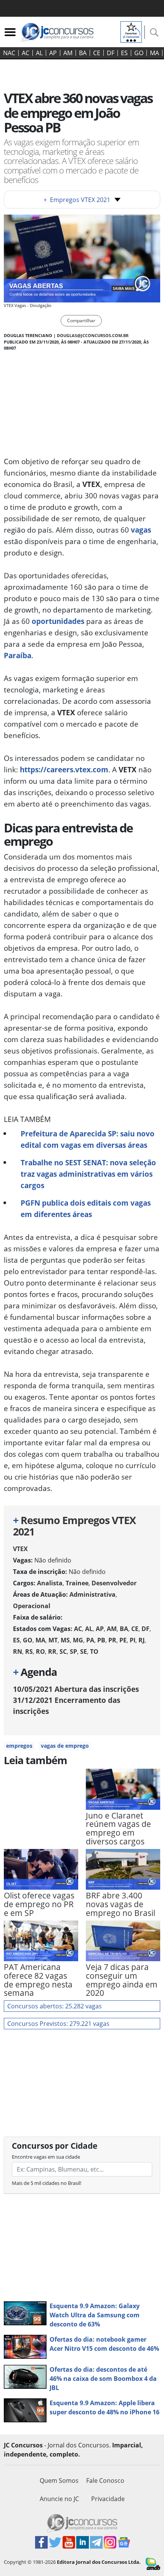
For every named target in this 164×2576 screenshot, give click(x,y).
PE (123, 1640)
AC (26, 53)
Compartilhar (81, 321)
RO (40, 1652)
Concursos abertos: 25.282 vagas (55, 2006)
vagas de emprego (65, 1746)
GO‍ (139, 53)
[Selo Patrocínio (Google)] (131, 31)
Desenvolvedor (114, 1583)
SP (73, 1652)
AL (39, 53)
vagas (141, 530)
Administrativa (92, 1594)
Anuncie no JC (59, 2499)
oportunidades (58, 621)
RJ (141, 1640)
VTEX (20, 1549)
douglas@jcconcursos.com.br (93, 335)
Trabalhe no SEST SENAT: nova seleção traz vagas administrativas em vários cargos (88, 1174)
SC (63, 1652)
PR (112, 1640)
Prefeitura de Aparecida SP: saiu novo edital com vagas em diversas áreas (88, 1139)
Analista (50, 1583)
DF (111, 53)
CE (97, 53)
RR (52, 1652)
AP (53, 53)
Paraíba (18, 655)
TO (94, 1652)
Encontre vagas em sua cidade (46, 2157)
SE (84, 1652)
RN (18, 1652)
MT (53, 1640)
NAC (9, 53)
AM (68, 53)
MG (78, 1640)
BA (83, 53)
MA (154, 53)
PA (90, 1640)
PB (101, 1640)
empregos (19, 1746)
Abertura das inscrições (76, 1689)
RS (29, 1652)
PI (133, 1640)
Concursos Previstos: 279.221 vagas (58, 2024)
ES (124, 53)
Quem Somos (59, 2481)
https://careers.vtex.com (64, 769)
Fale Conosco (105, 2481)
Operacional (32, 1606)
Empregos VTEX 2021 (77, 200)
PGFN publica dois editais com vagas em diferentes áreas (86, 1208)
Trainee (77, 1583)
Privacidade (108, 2499)
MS (65, 1640)
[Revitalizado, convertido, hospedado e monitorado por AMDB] (153, 2563)
